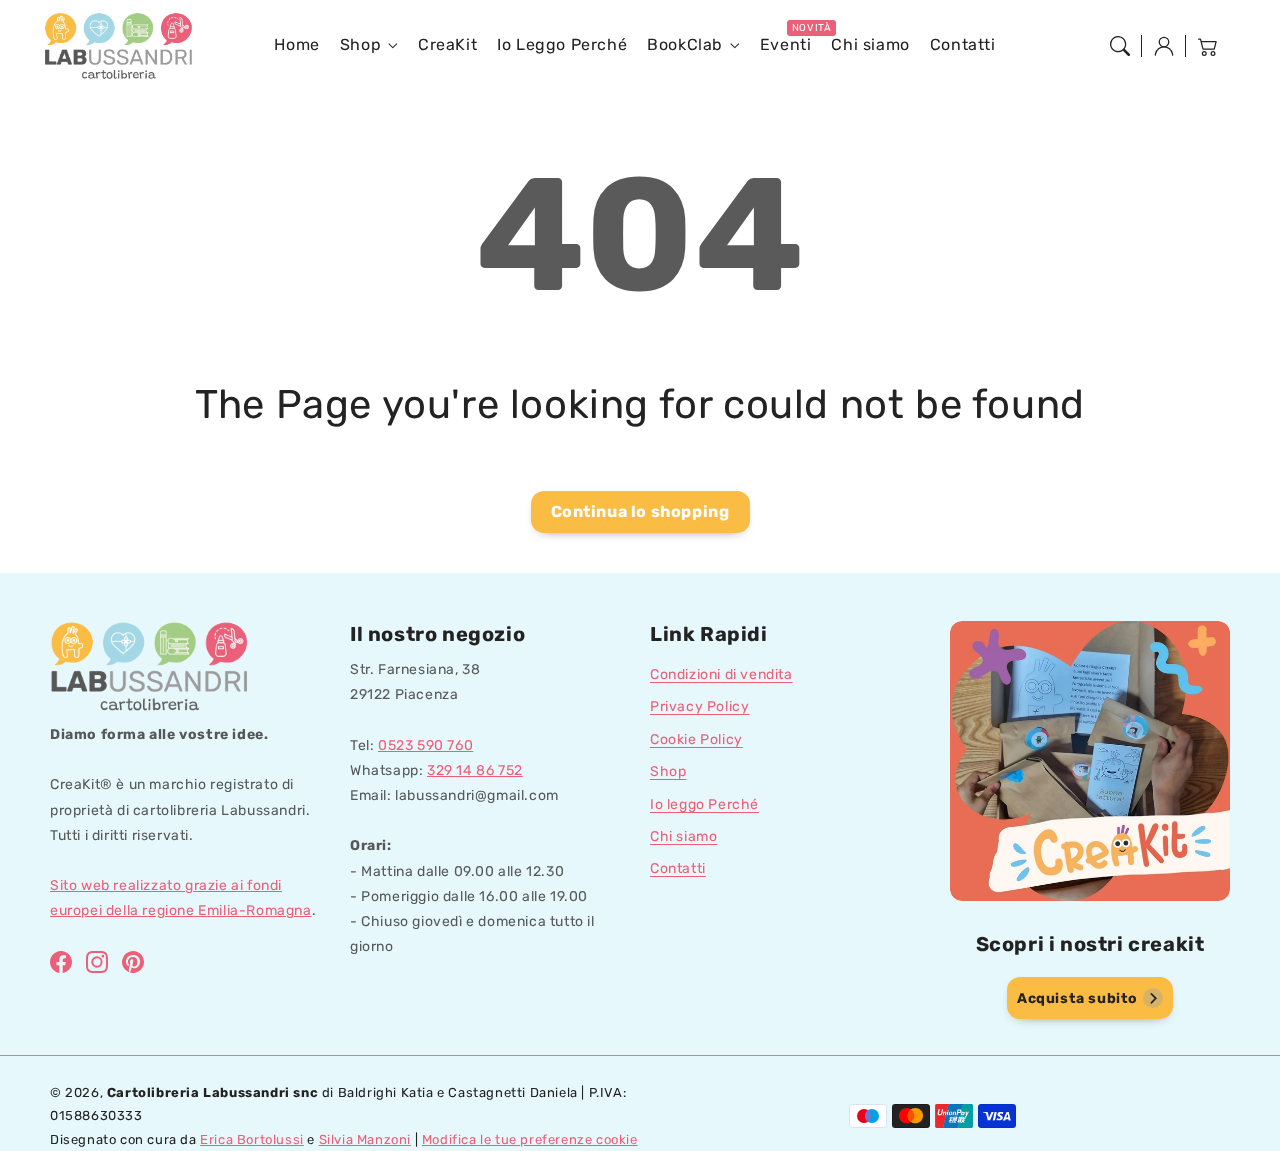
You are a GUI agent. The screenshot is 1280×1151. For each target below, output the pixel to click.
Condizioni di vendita (721, 674)
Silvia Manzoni (365, 1139)
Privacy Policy (699, 706)
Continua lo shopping (640, 511)
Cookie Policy (696, 739)
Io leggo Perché (704, 804)
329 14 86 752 (475, 770)
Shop (360, 44)
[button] (1120, 46)
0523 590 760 (425, 745)
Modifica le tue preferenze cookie (530, 1139)
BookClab (685, 44)
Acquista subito (1077, 998)
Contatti (678, 868)
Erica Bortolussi (252, 1139)
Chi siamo (683, 836)
